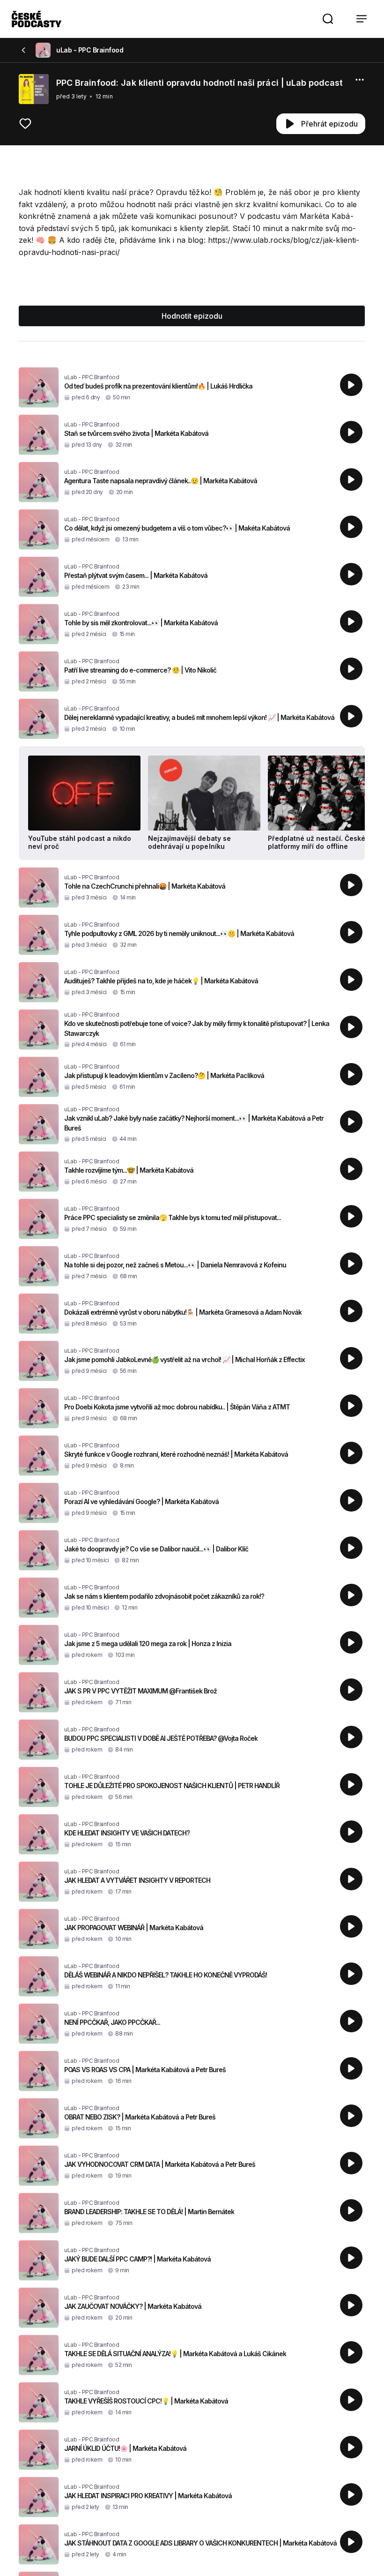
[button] (328, 19)
